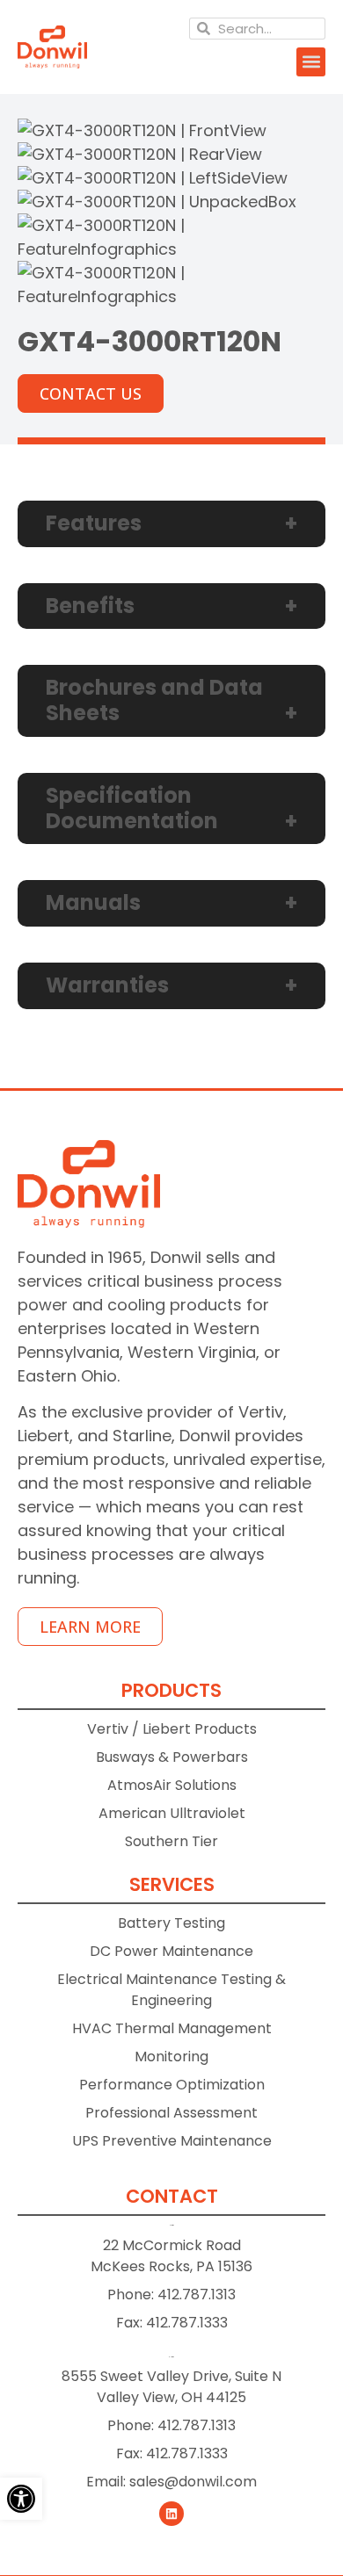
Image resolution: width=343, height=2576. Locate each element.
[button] (311, 62)
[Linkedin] (171, 2514)
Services (172, 1884)
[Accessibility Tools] (21, 2499)
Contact (172, 2196)
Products (171, 1690)
